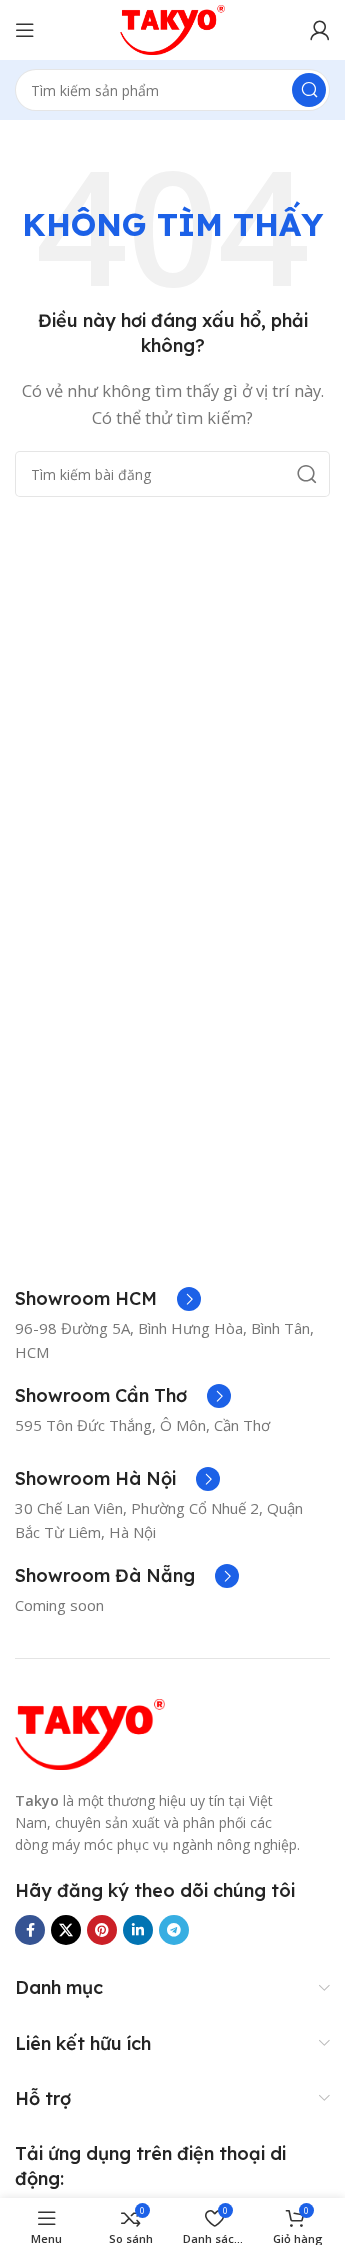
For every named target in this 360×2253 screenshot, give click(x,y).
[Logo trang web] (173, 28)
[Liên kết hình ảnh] (90, 1732)
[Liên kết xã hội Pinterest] (102, 1930)
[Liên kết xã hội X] (66, 1930)
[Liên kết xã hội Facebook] (30, 1930)
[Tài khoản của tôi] (320, 30)
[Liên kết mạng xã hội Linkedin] (138, 1930)
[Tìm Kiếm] (309, 90)
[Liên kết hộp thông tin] (108, 1299)
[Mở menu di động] (25, 30)
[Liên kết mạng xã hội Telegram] (174, 1930)
